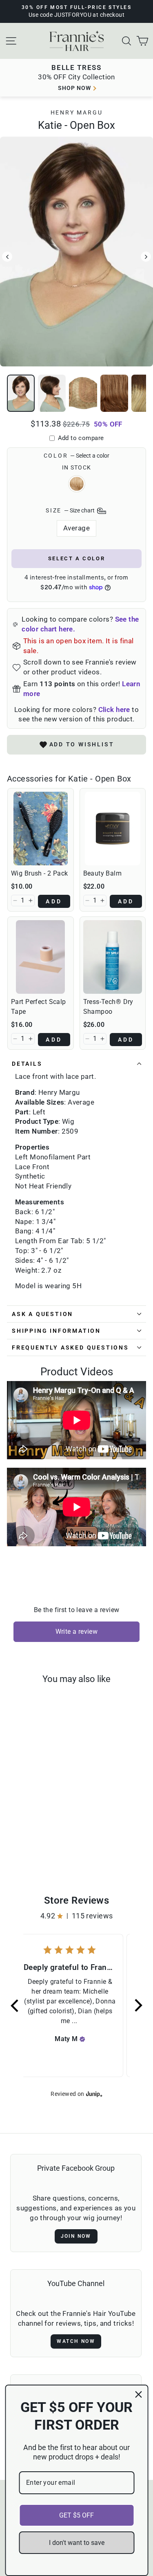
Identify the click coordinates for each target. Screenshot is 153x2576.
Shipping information (56, 1331)
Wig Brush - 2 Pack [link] (40, 873)
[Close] (138, 2394)
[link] (41, 829)
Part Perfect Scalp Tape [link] (39, 1007)
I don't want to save (77, 2543)
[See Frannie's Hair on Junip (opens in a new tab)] (94, 2094)
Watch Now (76, 2341)
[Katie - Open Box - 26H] (33, 1846)
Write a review (77, 1632)
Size (71, 510)
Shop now (74, 88)
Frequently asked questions (70, 1348)
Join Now (76, 2236)
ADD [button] (54, 901)
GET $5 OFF (76, 2515)
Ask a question (42, 1314)
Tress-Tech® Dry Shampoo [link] (108, 1007)
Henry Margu (77, 112)
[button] (15, 901)
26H (77, 484)
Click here (114, 710)
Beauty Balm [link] (103, 873)
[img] (82, 2039)
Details (27, 1064)
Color (77, 456)
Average (76, 528)
